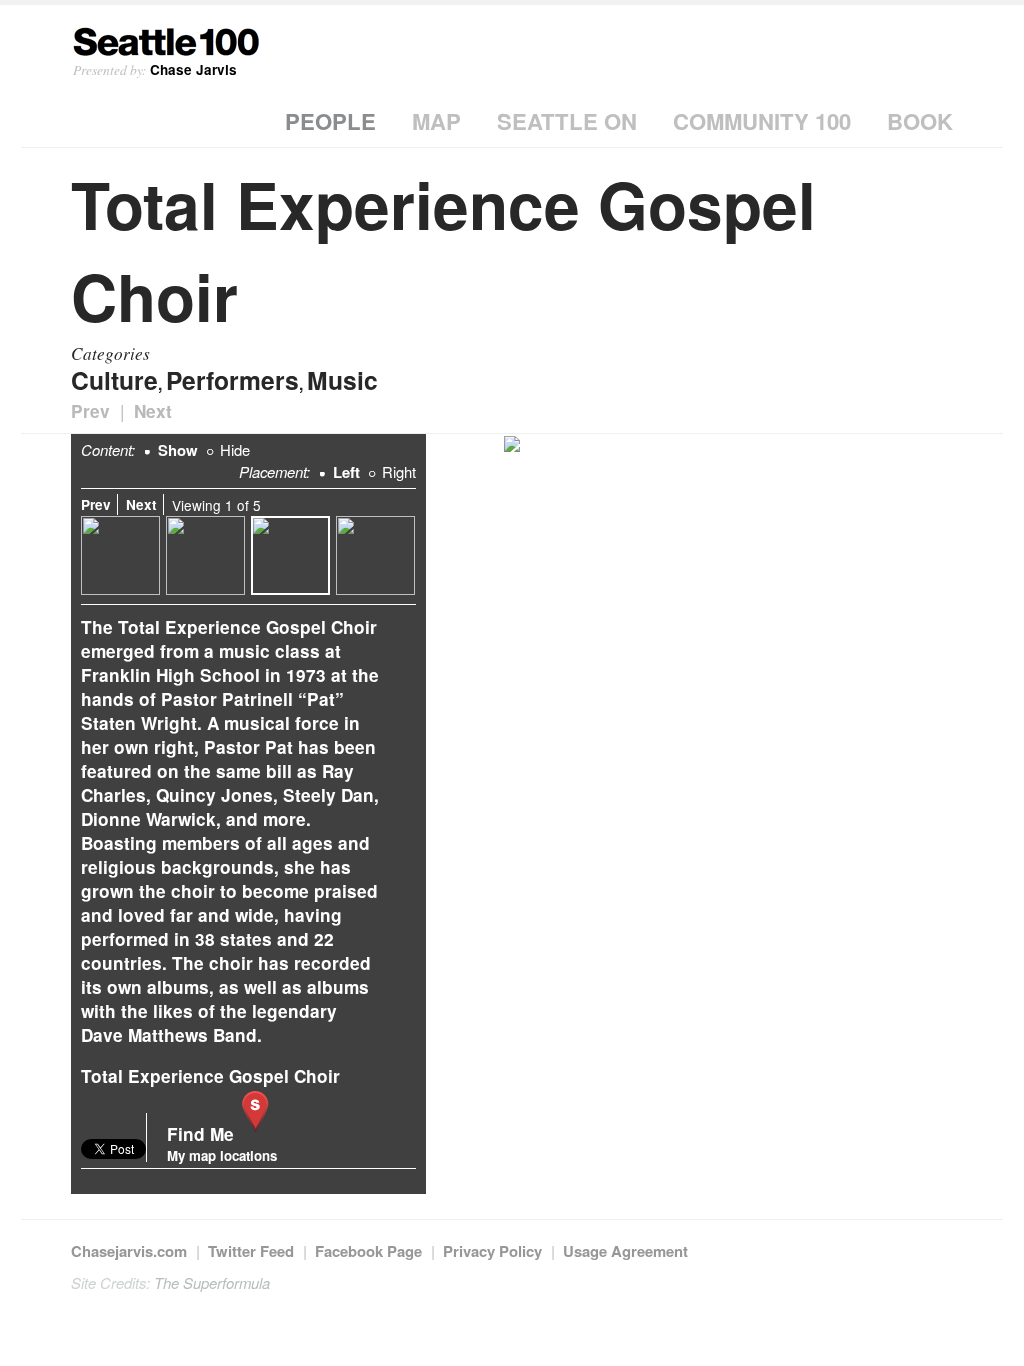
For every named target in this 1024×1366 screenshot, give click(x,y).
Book (920, 121)
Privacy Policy (492, 1251)
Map (436, 121)
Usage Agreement (625, 1251)
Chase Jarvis (193, 69)
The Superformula (212, 1282)
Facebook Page (368, 1251)
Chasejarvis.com (129, 1251)
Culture (114, 380)
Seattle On (567, 121)
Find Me (222, 1143)
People (330, 121)
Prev (90, 411)
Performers (232, 380)
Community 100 (762, 121)
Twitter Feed (251, 1251)
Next (153, 411)
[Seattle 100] (171, 42)
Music (342, 380)
